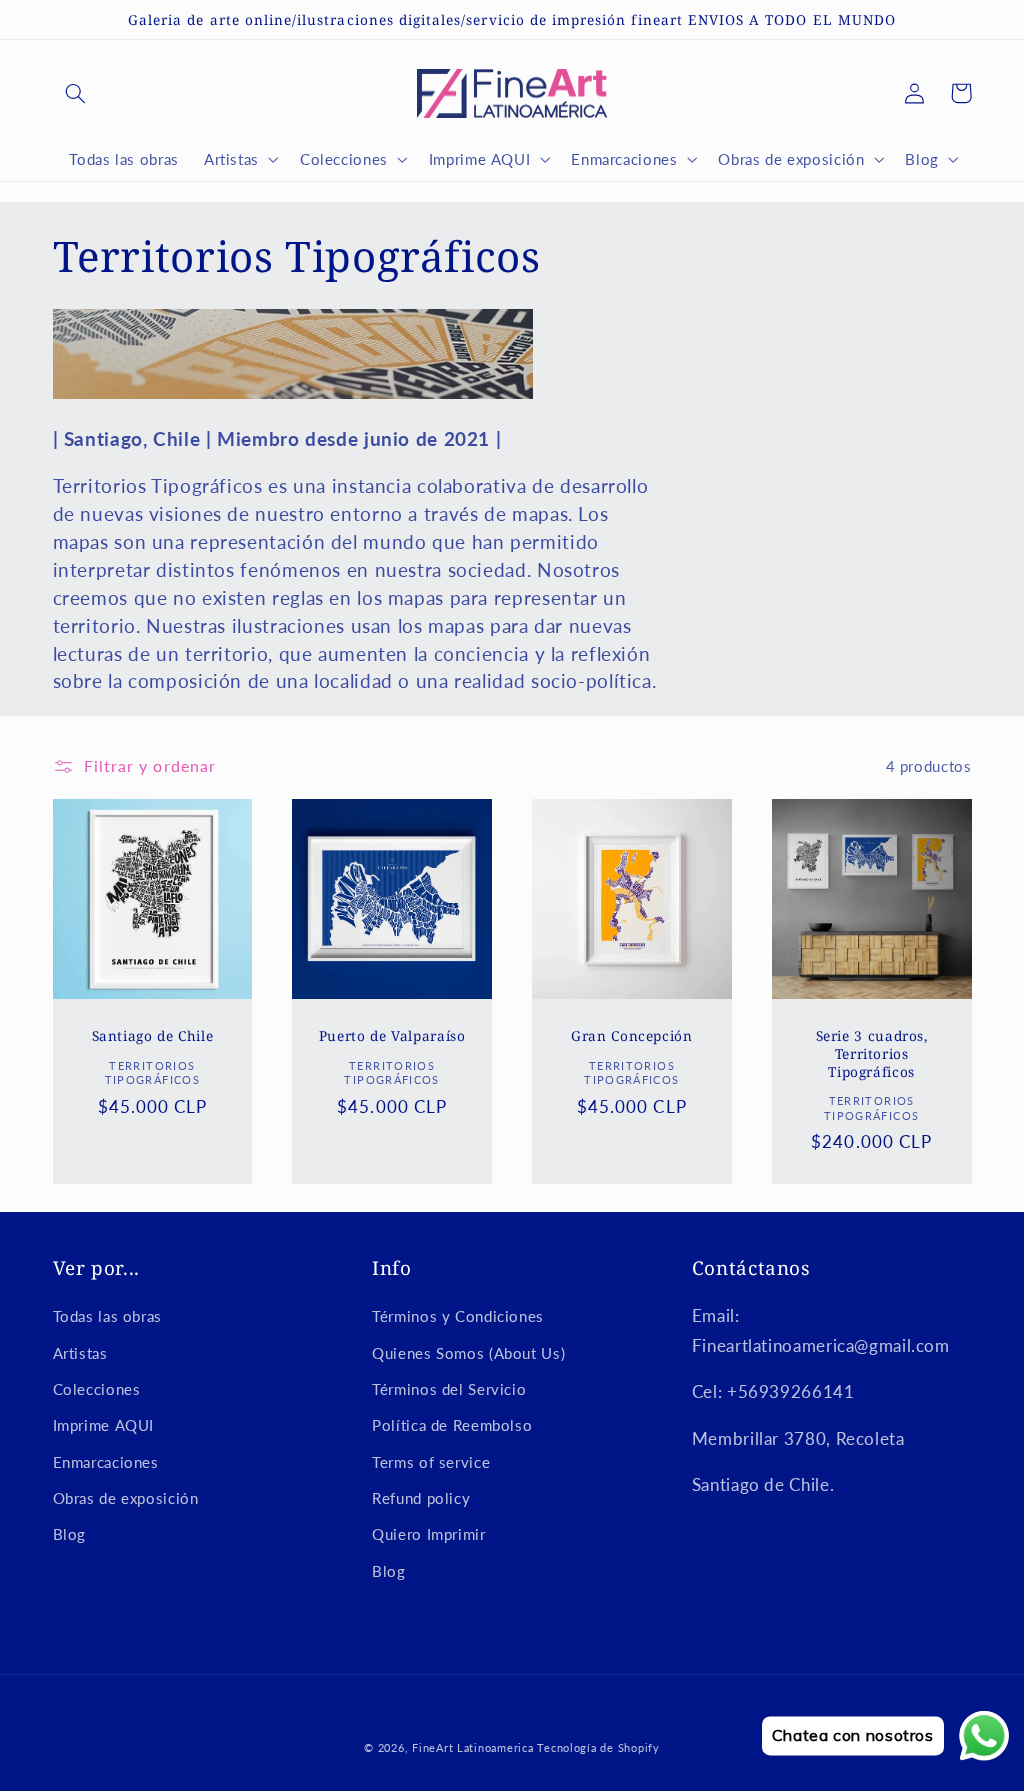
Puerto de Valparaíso (392, 1036)
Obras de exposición (126, 1498)
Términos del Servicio (449, 1389)
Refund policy (421, 1498)
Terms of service (431, 1462)
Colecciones (97, 1389)
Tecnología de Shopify (598, 1748)
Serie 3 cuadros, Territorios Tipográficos (872, 1053)
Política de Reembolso (452, 1425)
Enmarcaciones (106, 1462)
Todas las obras (107, 1316)
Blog (70, 1534)
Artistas (80, 1353)
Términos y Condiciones (458, 1316)
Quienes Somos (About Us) (468, 1353)
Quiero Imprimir (428, 1534)
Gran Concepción (631, 1036)
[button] (76, 93)
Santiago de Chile (153, 1036)
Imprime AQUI (104, 1425)
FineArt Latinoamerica (472, 1748)
